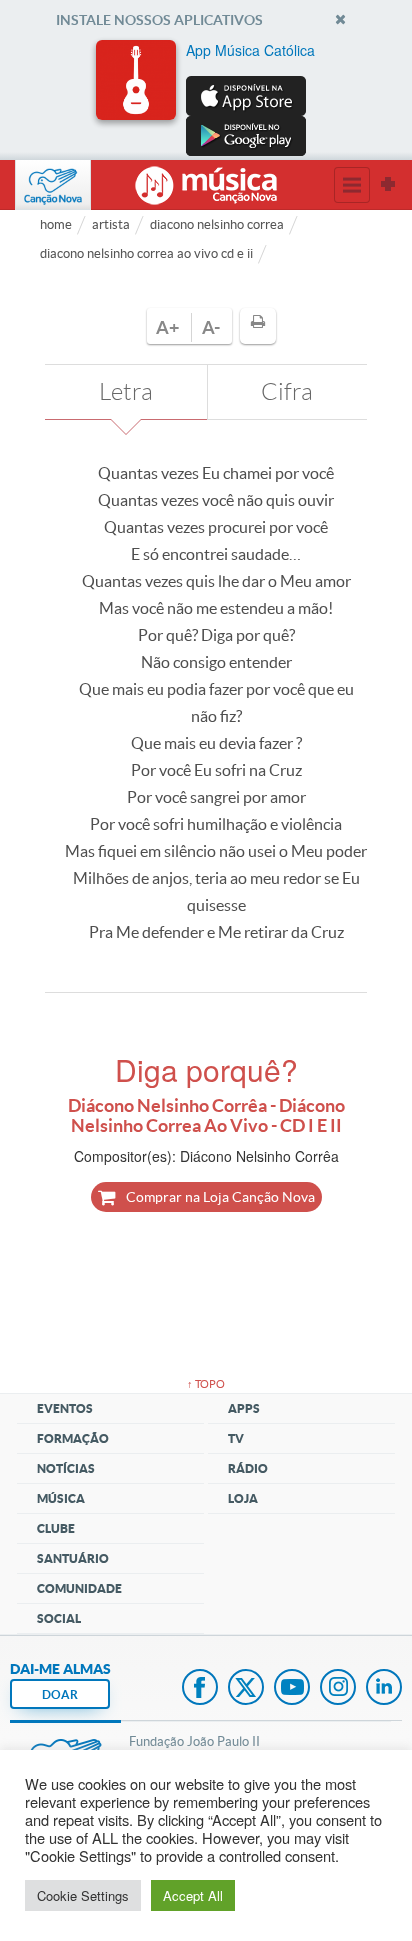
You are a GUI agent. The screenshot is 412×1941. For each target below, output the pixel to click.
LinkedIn (384, 1689)
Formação (73, 1438)
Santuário (73, 1558)
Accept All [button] (193, 1895)
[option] (206, 98)
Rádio (248, 1468)
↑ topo (206, 1384)
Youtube (292, 1689)
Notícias (66, 1468)
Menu (352, 185)
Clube (56, 1528)
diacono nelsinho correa (217, 224)
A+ (167, 327)
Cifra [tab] (287, 392)
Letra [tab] (126, 392)
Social (59, 1618)
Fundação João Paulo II (194, 1741)
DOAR (60, 1694)
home (56, 224)
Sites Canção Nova (388, 185)
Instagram (338, 1689)
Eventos (65, 1408)
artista (111, 224)
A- (211, 327)
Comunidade (79, 1588)
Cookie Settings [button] (83, 1895)
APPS (244, 1408)
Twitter (246, 1689)
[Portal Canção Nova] (53, 185)
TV (236, 1438)
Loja (243, 1498)
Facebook (200, 1689)
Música (61, 1498)
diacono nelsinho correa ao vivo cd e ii (146, 253)
